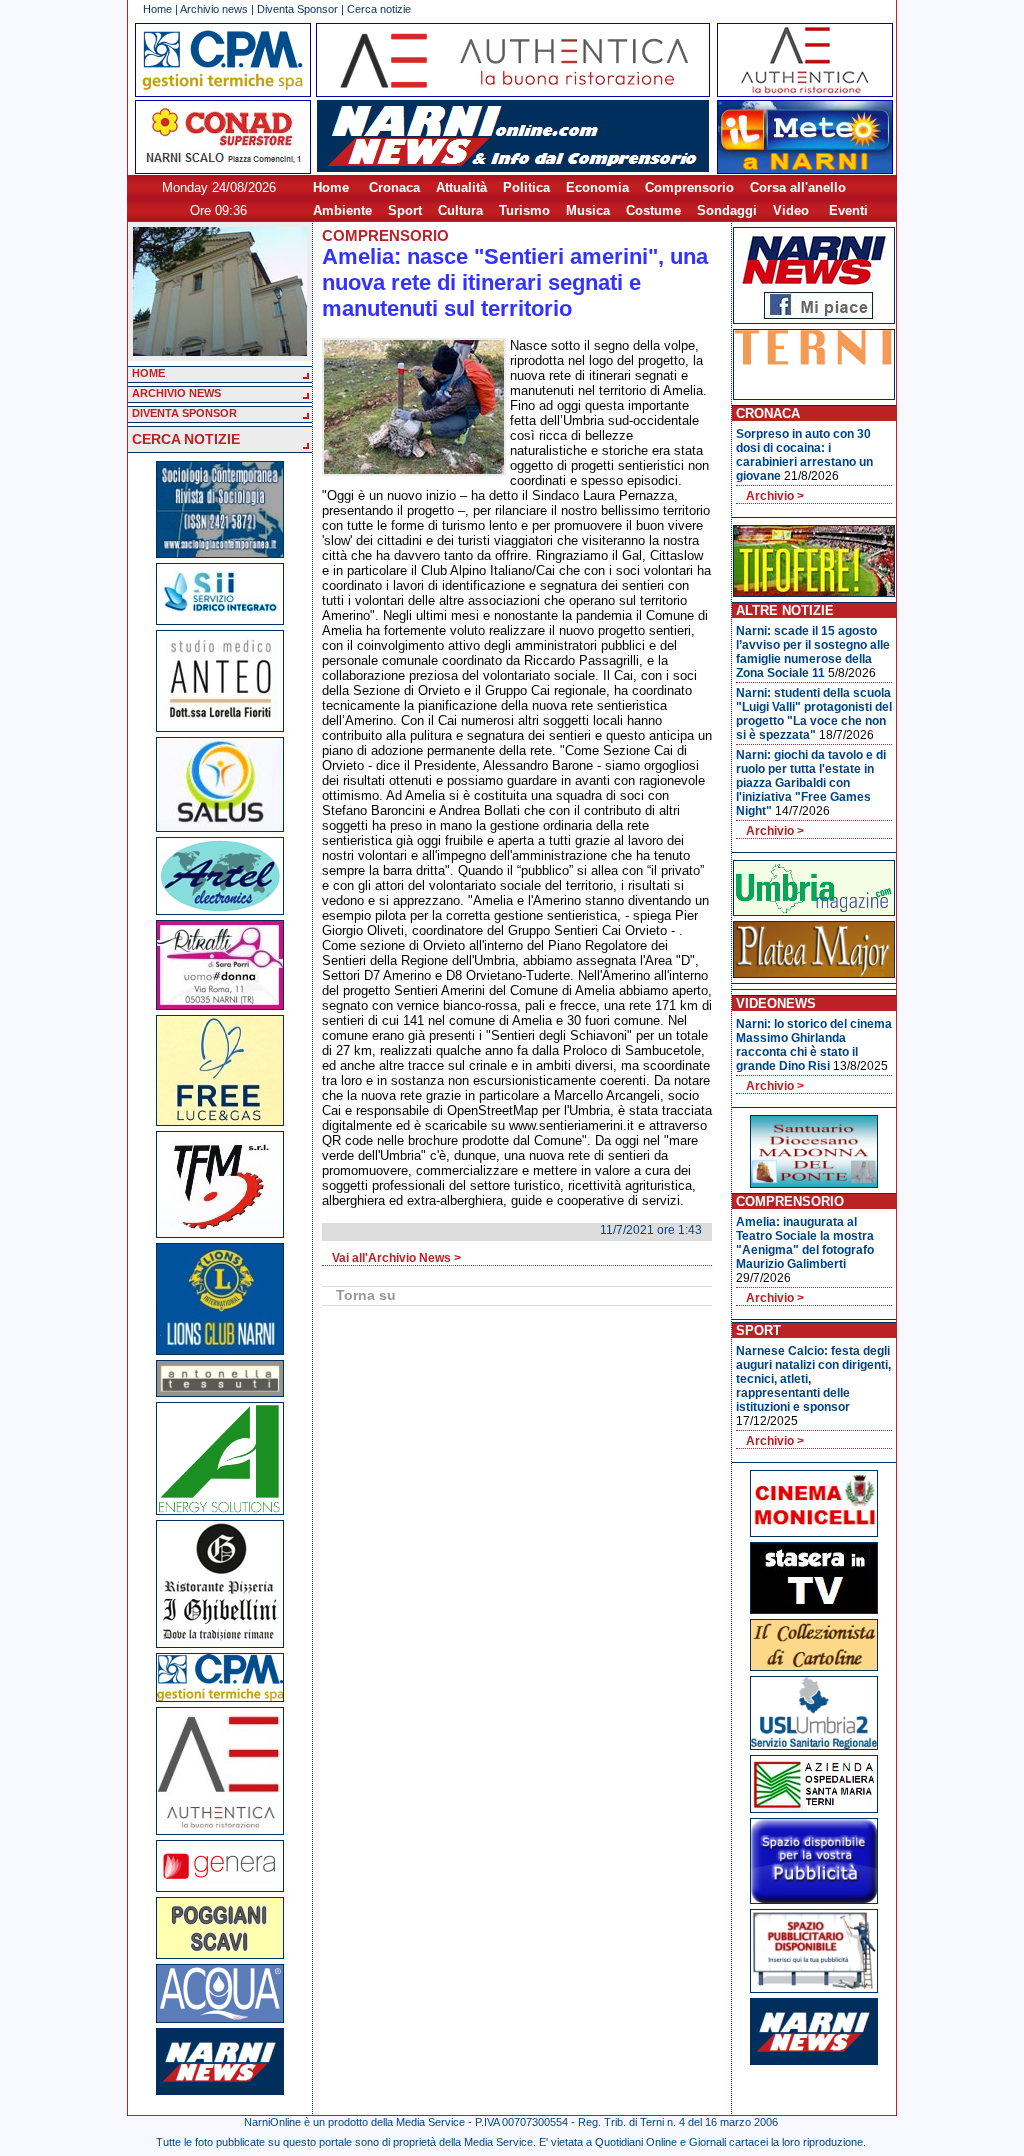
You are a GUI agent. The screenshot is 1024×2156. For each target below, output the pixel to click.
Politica (526, 187)
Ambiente (342, 210)
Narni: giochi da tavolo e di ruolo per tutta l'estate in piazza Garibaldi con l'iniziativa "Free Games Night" (811, 783)
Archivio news (214, 9)
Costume (653, 210)
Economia (597, 187)
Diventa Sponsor (297, 9)
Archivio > (775, 496)
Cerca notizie (379, 9)
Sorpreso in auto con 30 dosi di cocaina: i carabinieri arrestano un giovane (804, 455)
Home (157, 9)
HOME (148, 373)
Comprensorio (689, 187)
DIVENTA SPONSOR (184, 413)
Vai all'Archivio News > (396, 1258)
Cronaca (394, 187)
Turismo (524, 210)
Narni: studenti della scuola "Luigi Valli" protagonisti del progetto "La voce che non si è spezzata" (814, 714)
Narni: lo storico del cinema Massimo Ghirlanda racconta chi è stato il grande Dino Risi (814, 1045)
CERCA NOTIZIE (186, 439)
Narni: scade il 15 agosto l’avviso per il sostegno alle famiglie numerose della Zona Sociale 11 (813, 652)
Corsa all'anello (798, 187)
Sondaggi (727, 210)
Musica (588, 210)
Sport (405, 210)
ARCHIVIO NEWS (176, 393)
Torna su (366, 1295)
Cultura (460, 210)
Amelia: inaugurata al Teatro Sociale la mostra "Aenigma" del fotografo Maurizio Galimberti (805, 1243)
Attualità (461, 187)
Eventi (848, 210)
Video (791, 210)
